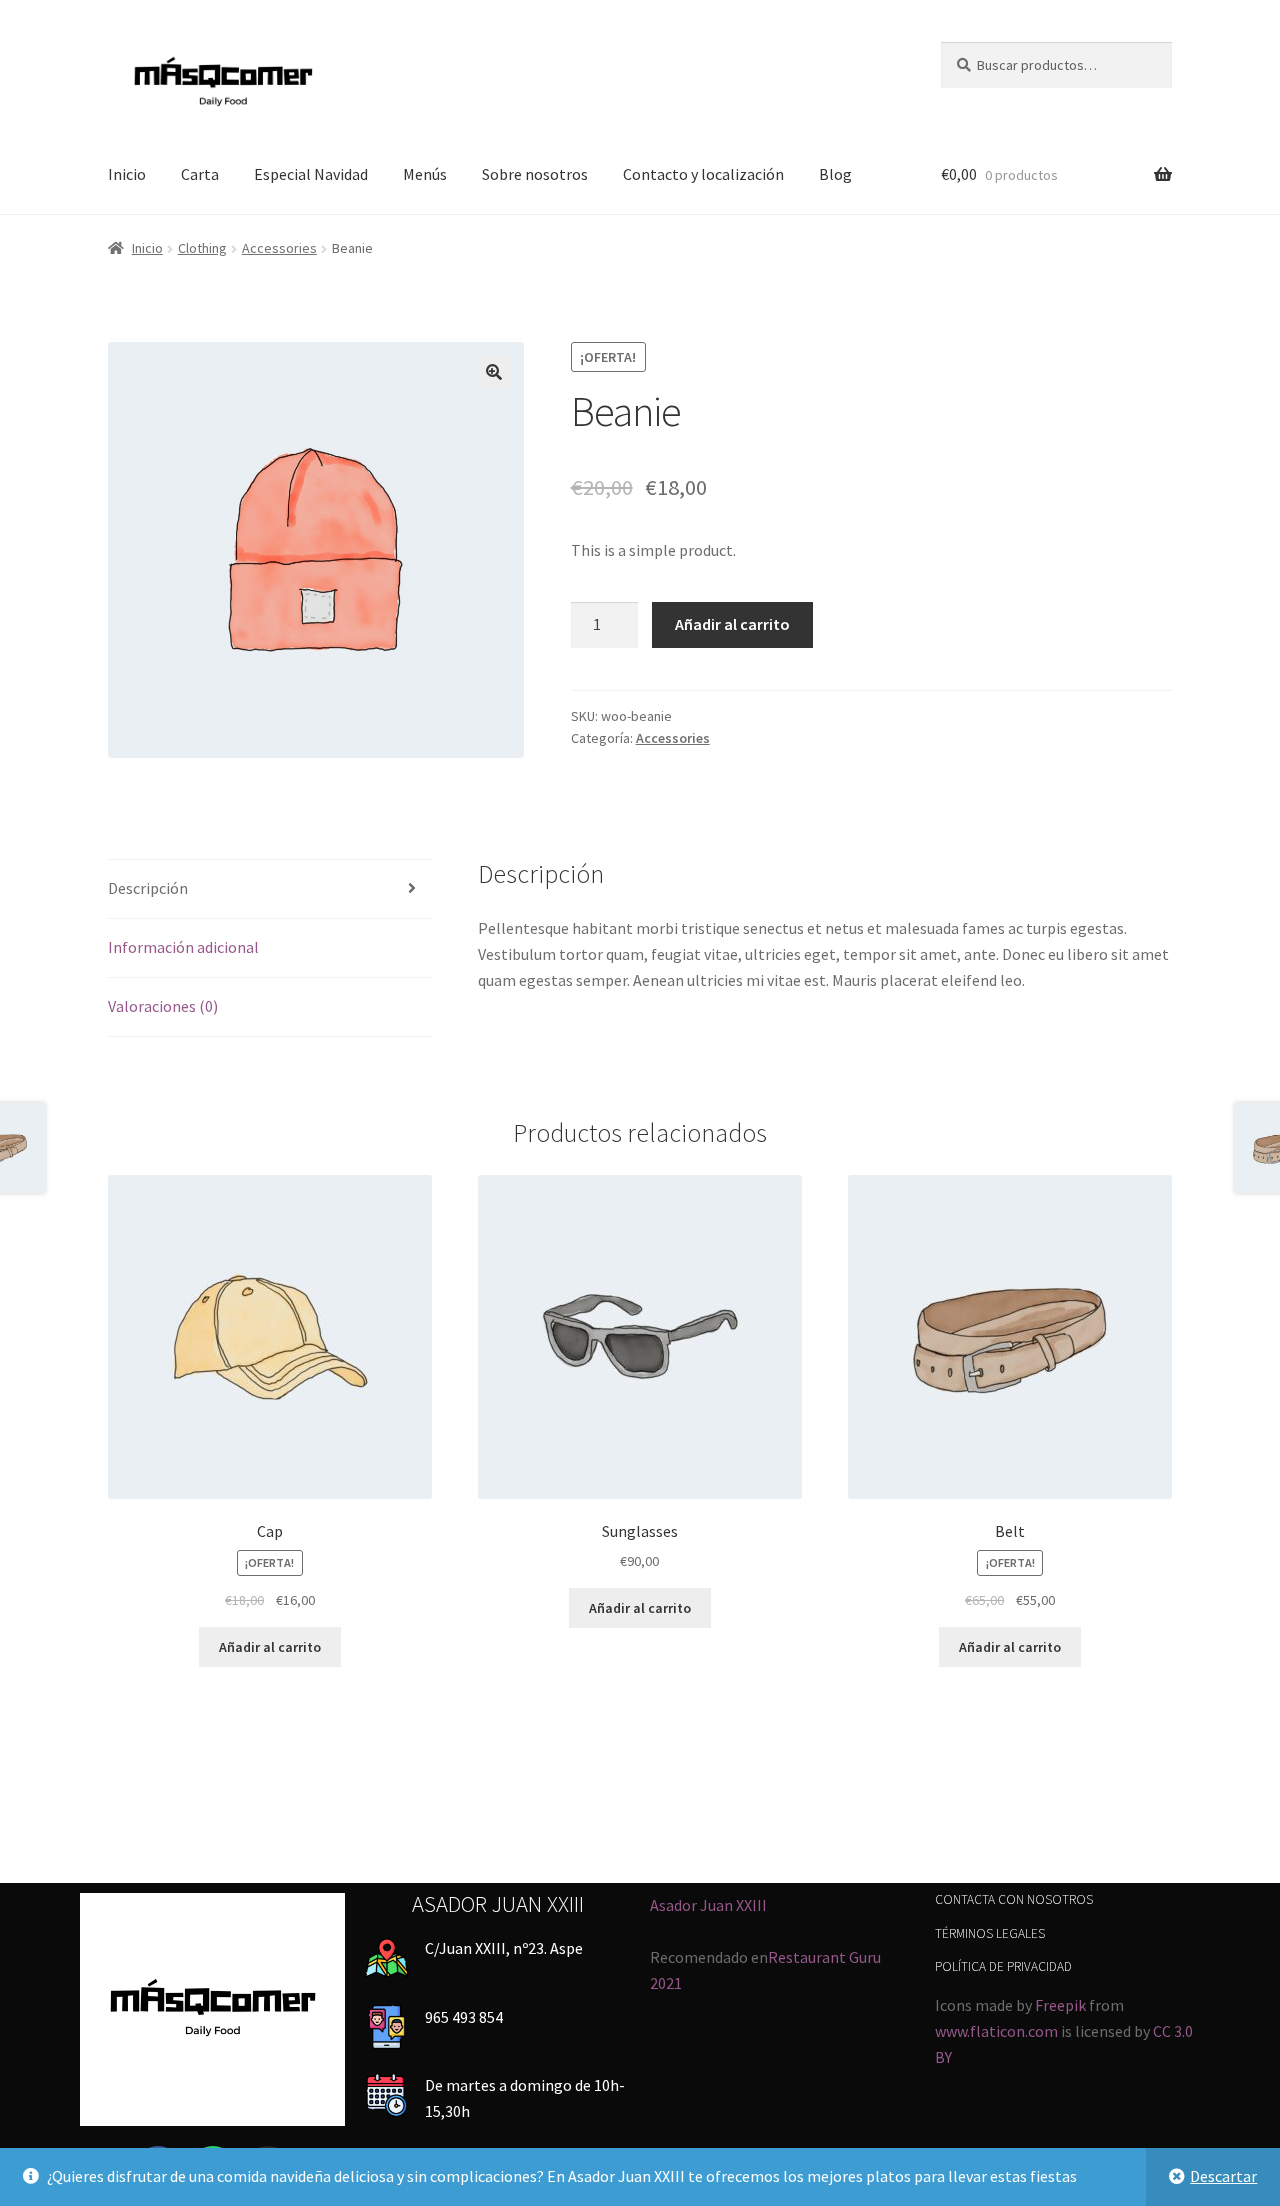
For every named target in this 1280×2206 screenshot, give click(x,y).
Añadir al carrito (732, 624)
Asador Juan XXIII (708, 1905)
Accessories (279, 248)
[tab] (270, 889)
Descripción (148, 888)
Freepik (1060, 2005)
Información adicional (183, 947)
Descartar (1223, 2176)
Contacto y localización (703, 174)
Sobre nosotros (535, 174)
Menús (425, 174)
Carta (200, 174)
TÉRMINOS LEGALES (990, 1933)
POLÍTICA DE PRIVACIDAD (1003, 1966)
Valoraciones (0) (163, 1006)
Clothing (202, 248)
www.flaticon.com (996, 2031)
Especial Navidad (311, 174)
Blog (835, 174)
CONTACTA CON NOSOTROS (1014, 1899)
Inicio (127, 174)
